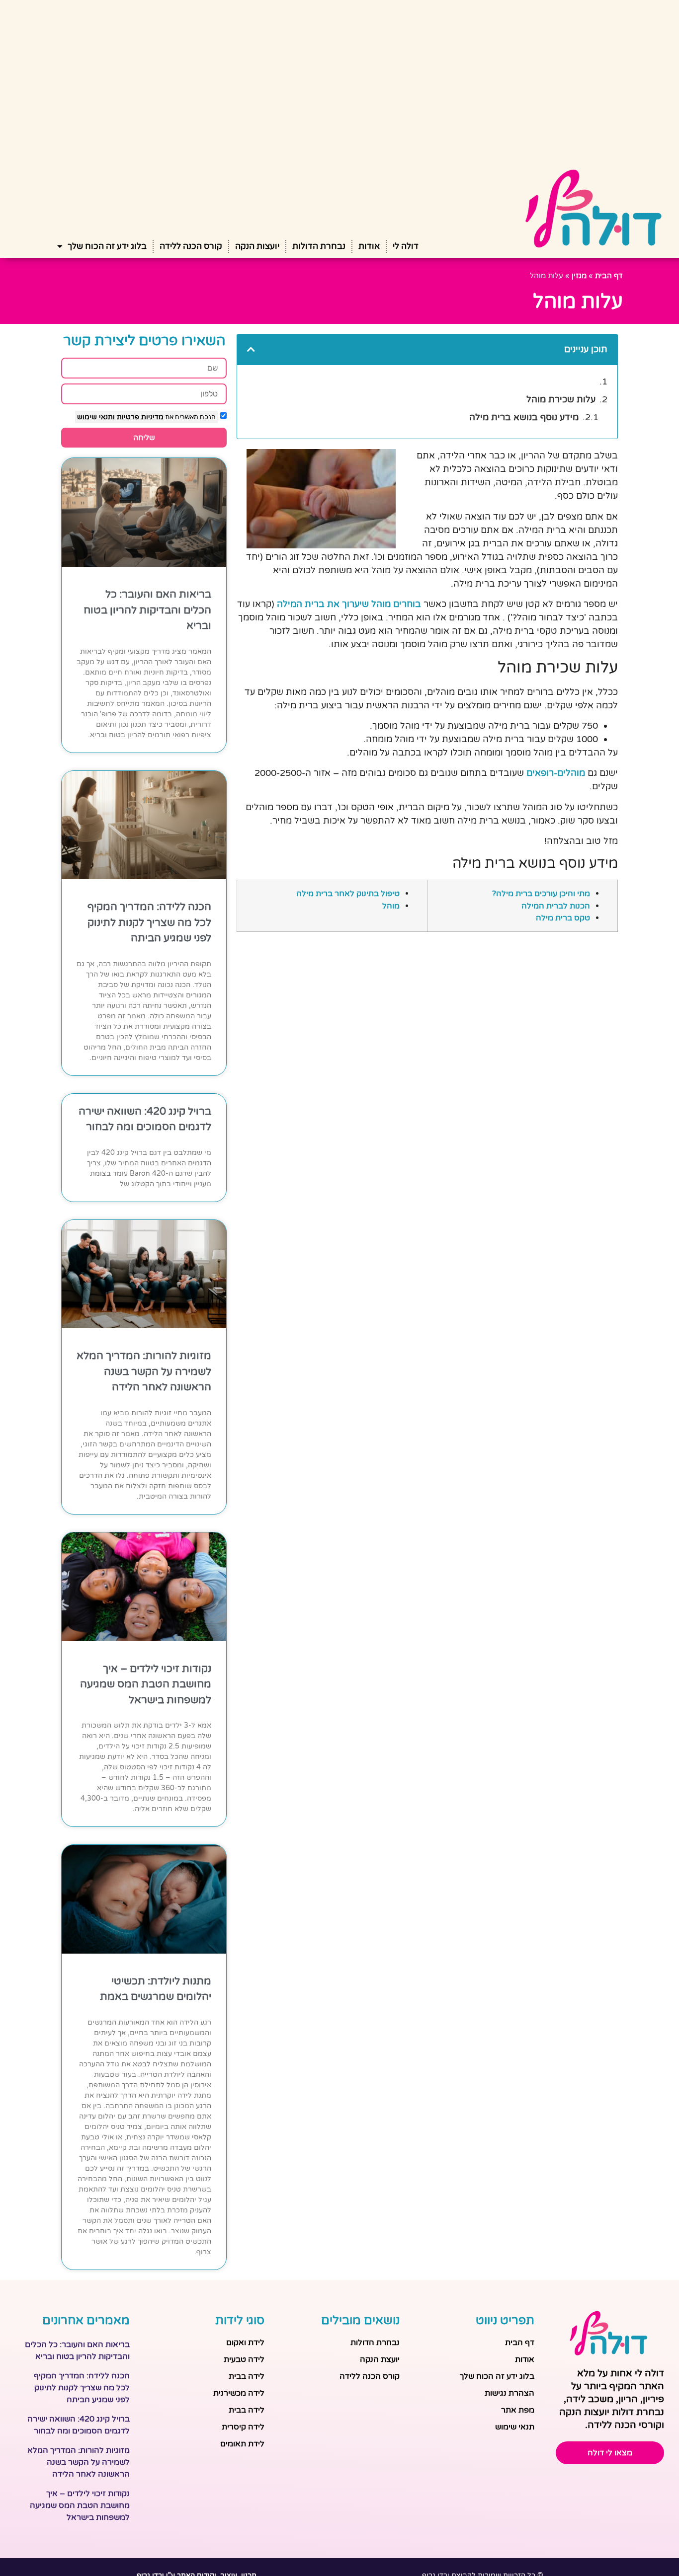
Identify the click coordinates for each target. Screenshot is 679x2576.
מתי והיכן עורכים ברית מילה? (541, 894)
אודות (369, 246)
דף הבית (609, 276)
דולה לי (406, 246)
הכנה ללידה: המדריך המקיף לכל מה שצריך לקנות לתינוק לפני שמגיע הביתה (149, 922)
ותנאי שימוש (96, 417)
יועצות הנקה (257, 246)
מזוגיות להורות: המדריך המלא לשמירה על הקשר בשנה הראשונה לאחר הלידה (144, 1371)
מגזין (579, 276)
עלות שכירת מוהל (561, 399)
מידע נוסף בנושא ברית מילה (524, 417)
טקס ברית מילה (563, 918)
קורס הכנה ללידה (191, 246)
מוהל (391, 906)
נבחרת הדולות (319, 246)
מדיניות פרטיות (139, 417)
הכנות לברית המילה (556, 906)
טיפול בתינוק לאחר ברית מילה (348, 894)
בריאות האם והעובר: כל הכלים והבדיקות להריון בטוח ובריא (147, 610)
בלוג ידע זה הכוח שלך (107, 246)
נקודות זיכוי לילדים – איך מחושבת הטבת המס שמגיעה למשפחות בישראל (146, 1684)
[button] (251, 349)
